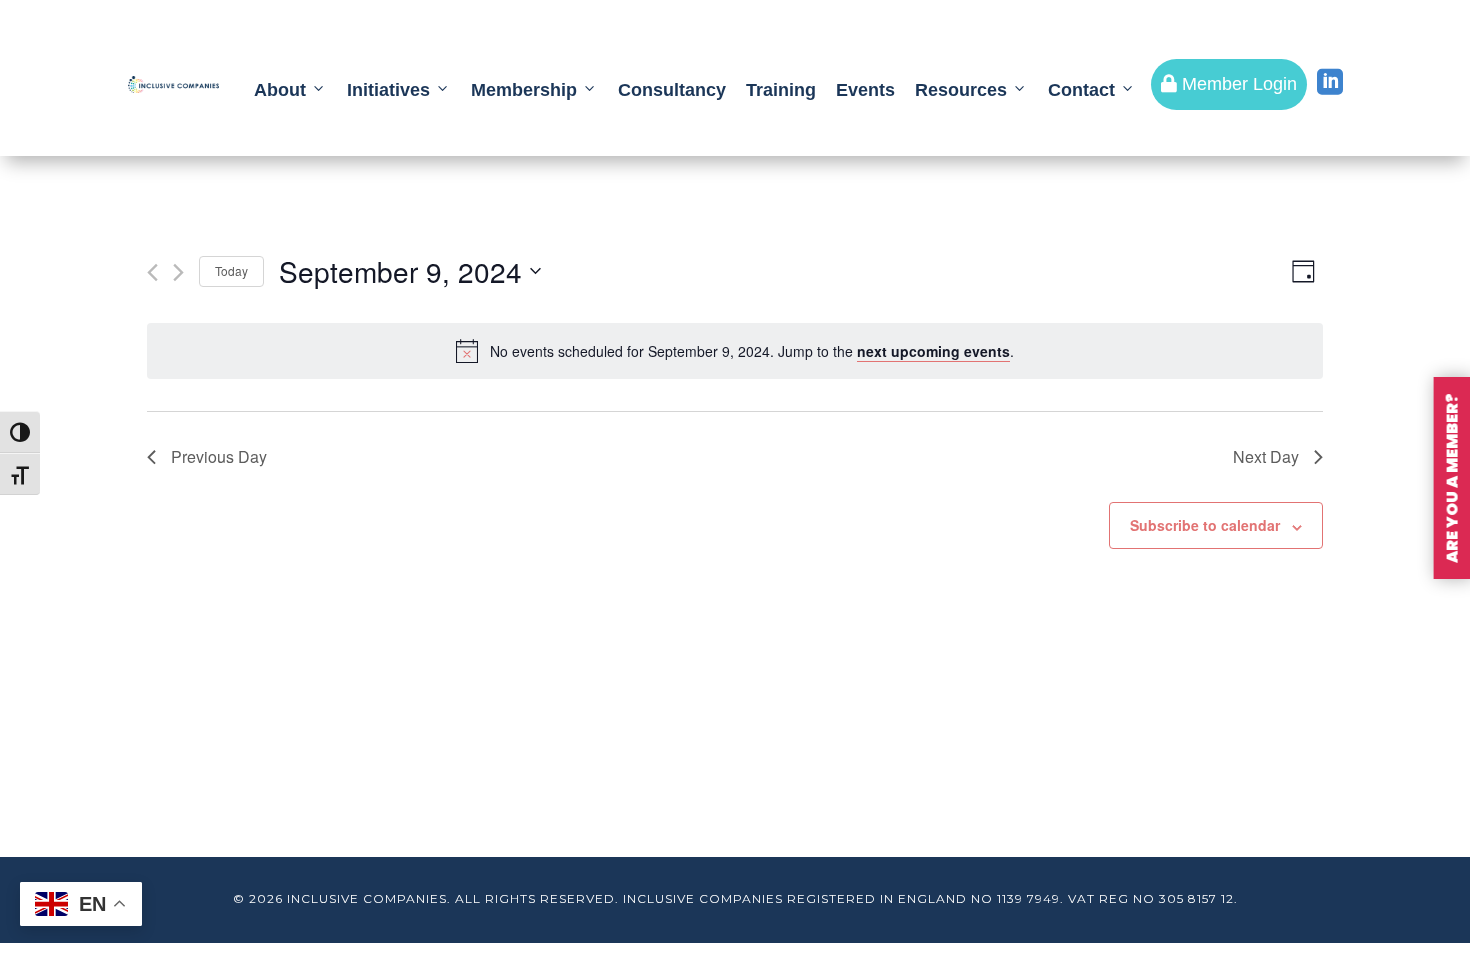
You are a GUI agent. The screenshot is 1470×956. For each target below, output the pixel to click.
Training (781, 90)
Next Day (1266, 456)
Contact (1081, 90)
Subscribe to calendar (1205, 525)
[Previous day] (152, 272)
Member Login (1229, 84)
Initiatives (388, 90)
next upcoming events (933, 351)
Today (231, 270)
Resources (961, 90)
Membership (524, 90)
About (280, 90)
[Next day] (178, 272)
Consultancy (672, 90)
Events (865, 90)
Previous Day (219, 456)
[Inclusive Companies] (173, 84)
